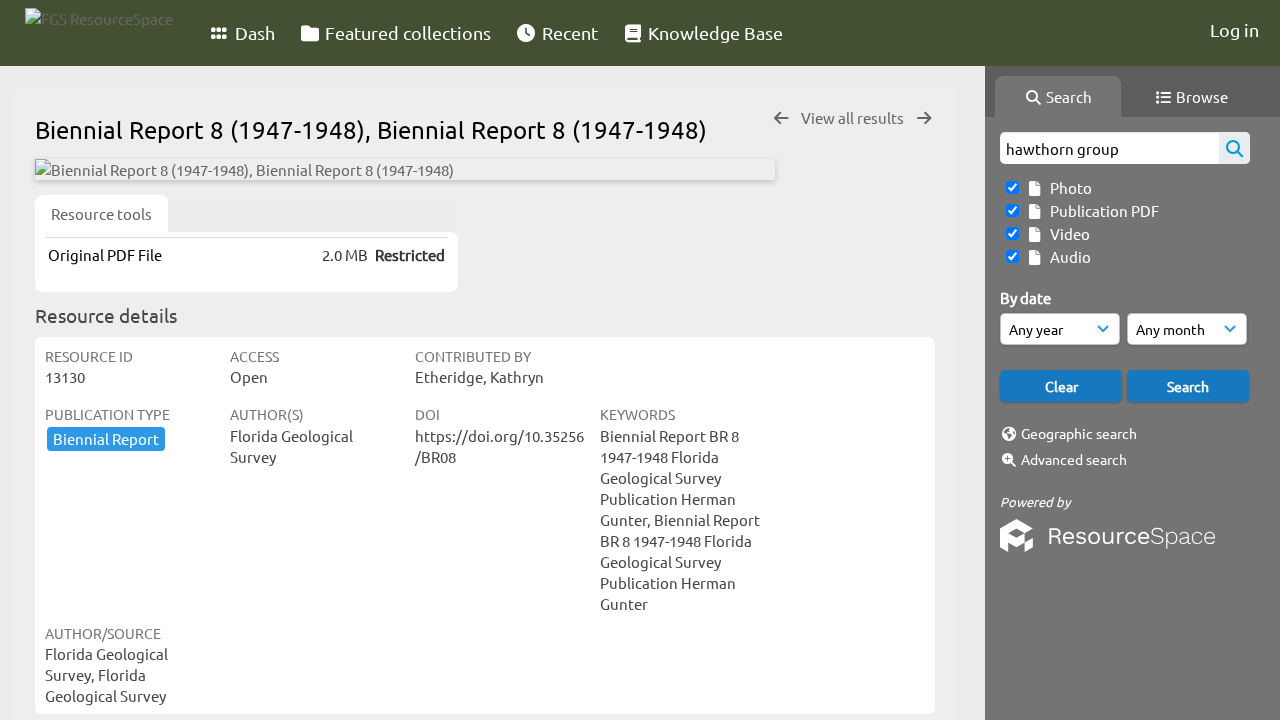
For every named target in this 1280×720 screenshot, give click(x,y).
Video (1067, 233)
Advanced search (1074, 459)
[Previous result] (781, 118)
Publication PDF (1101, 210)
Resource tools (101, 213)
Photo (1068, 187)
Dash (253, 32)
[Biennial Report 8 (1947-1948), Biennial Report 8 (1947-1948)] (405, 169)
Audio (1067, 256)
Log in (1234, 29)
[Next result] (924, 118)
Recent (568, 32)
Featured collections (406, 32)
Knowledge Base (713, 32)
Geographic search (1079, 433)
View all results (854, 117)
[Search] (1234, 148)
